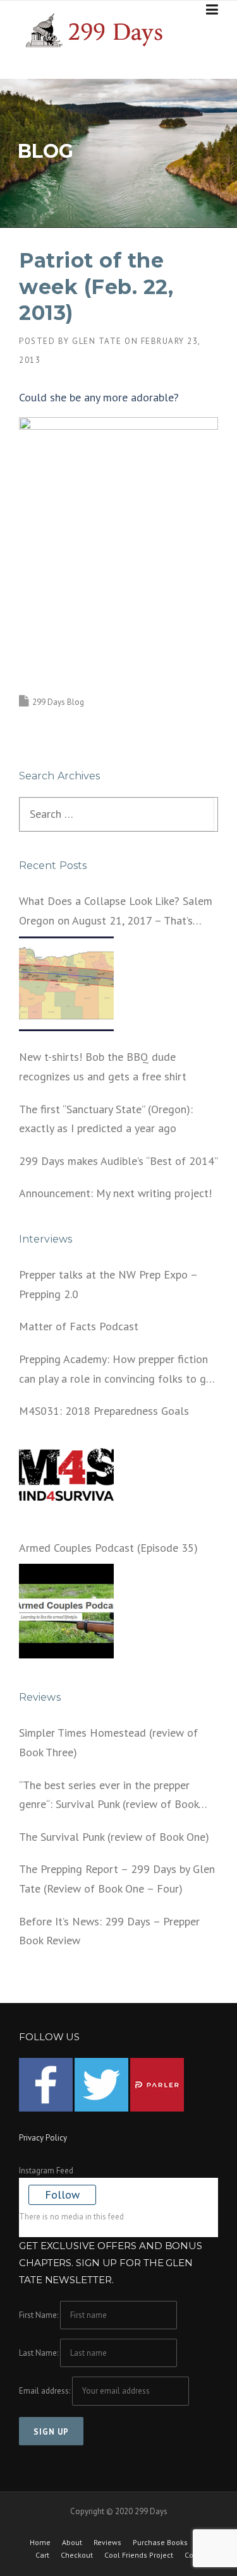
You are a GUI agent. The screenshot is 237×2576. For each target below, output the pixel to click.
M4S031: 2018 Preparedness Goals (104, 1411)
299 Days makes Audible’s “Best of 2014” (118, 1161)
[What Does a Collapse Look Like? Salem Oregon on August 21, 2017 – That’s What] (66, 984)
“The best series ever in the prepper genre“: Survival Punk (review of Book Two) (109, 1796)
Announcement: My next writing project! (115, 1193)
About (72, 2543)
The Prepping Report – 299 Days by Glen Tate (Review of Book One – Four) (117, 1879)
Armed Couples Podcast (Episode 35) (108, 1548)
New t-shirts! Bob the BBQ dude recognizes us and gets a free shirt (103, 1066)
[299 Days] (99, 29)
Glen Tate (97, 341)
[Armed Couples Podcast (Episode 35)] (66, 1611)
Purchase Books (160, 2543)
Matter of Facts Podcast (79, 1326)
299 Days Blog (58, 702)
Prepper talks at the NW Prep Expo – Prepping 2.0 (108, 1284)
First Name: (39, 2315)
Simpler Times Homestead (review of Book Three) (108, 1742)
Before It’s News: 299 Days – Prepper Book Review (109, 1931)
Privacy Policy (43, 2138)
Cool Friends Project (139, 2555)
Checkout (77, 2555)
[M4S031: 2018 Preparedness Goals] (66, 1475)
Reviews (107, 2543)
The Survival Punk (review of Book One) (114, 1837)
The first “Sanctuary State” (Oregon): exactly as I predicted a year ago (106, 1119)
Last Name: (39, 2353)
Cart (42, 2555)
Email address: (46, 2391)
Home (40, 2543)
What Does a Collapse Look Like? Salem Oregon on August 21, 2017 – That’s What (116, 912)
